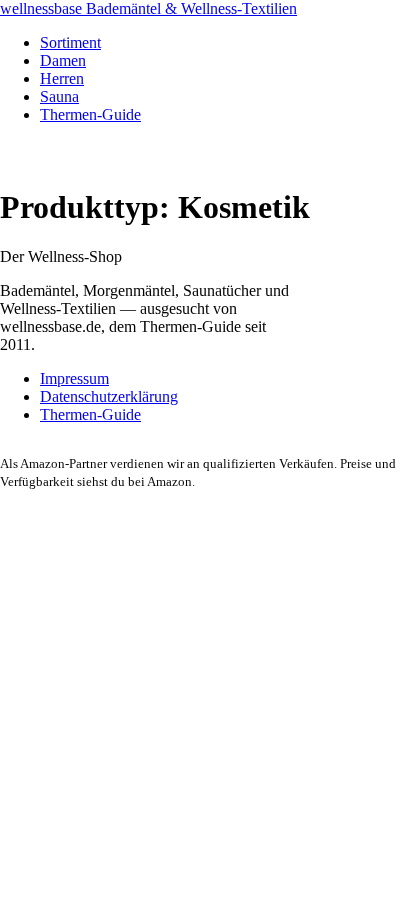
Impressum (74, 378)
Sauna (59, 96)
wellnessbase (148, 8)
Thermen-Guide (90, 114)
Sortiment (70, 42)
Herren (62, 78)
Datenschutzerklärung (109, 396)
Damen (63, 60)
